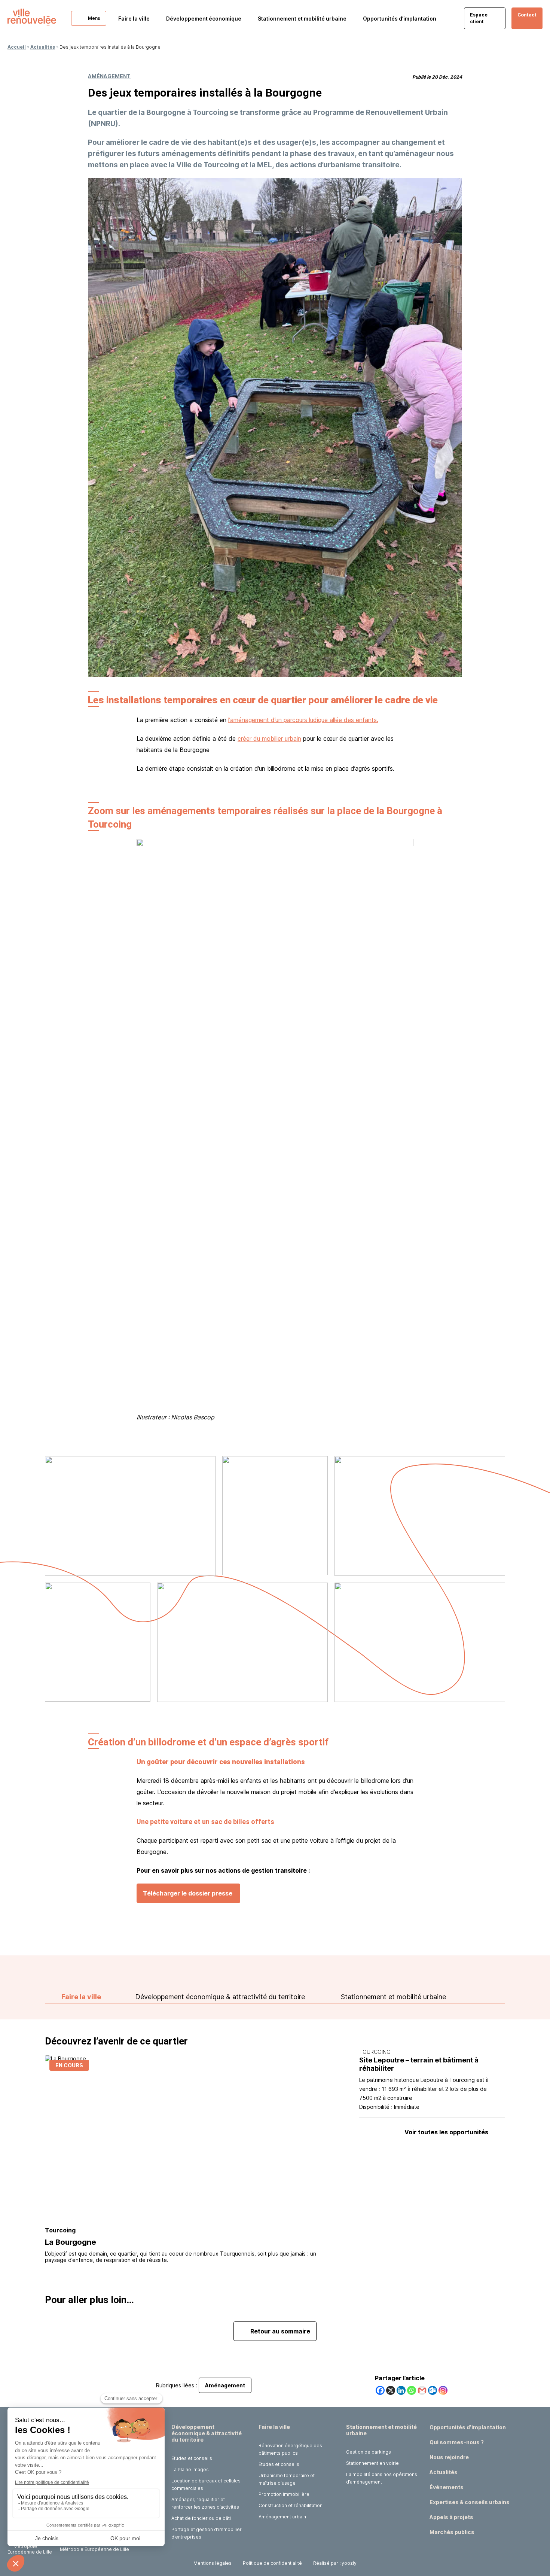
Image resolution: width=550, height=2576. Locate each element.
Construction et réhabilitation (291, 2505)
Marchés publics (452, 2532)
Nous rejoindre (449, 2457)
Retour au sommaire (280, 2331)
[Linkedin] (401, 2390)
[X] (391, 2390)
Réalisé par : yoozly (335, 2563)
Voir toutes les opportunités (446, 2132)
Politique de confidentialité (272, 2563)
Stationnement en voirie (372, 2463)
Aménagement (109, 76)
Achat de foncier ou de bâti (201, 2518)
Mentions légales (213, 2563)
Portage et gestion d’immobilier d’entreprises (207, 2533)
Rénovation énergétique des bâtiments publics (290, 2449)
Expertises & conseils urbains (470, 2502)
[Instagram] (443, 2390)
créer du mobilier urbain (269, 739)
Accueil (17, 47)
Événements (447, 2487)
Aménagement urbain (282, 2517)
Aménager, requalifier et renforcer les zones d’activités (205, 2503)
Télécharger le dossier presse (188, 1893)
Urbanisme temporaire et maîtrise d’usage (287, 2479)
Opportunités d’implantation (400, 19)
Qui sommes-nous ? (457, 2442)
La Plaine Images (190, 2470)
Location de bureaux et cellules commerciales (206, 2484)
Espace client (479, 18)
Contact (527, 15)
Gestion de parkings (369, 2452)
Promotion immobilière (284, 2494)
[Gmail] (422, 2390)
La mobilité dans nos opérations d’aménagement (382, 2478)
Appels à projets (451, 2517)
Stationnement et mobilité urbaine (393, 1997)
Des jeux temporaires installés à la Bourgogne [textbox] (205, 93)
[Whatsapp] (412, 2390)
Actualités (43, 47)
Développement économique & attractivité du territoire (220, 1997)
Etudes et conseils (192, 2458)
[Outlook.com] (433, 2390)
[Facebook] (380, 2390)
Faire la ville (81, 1997)
